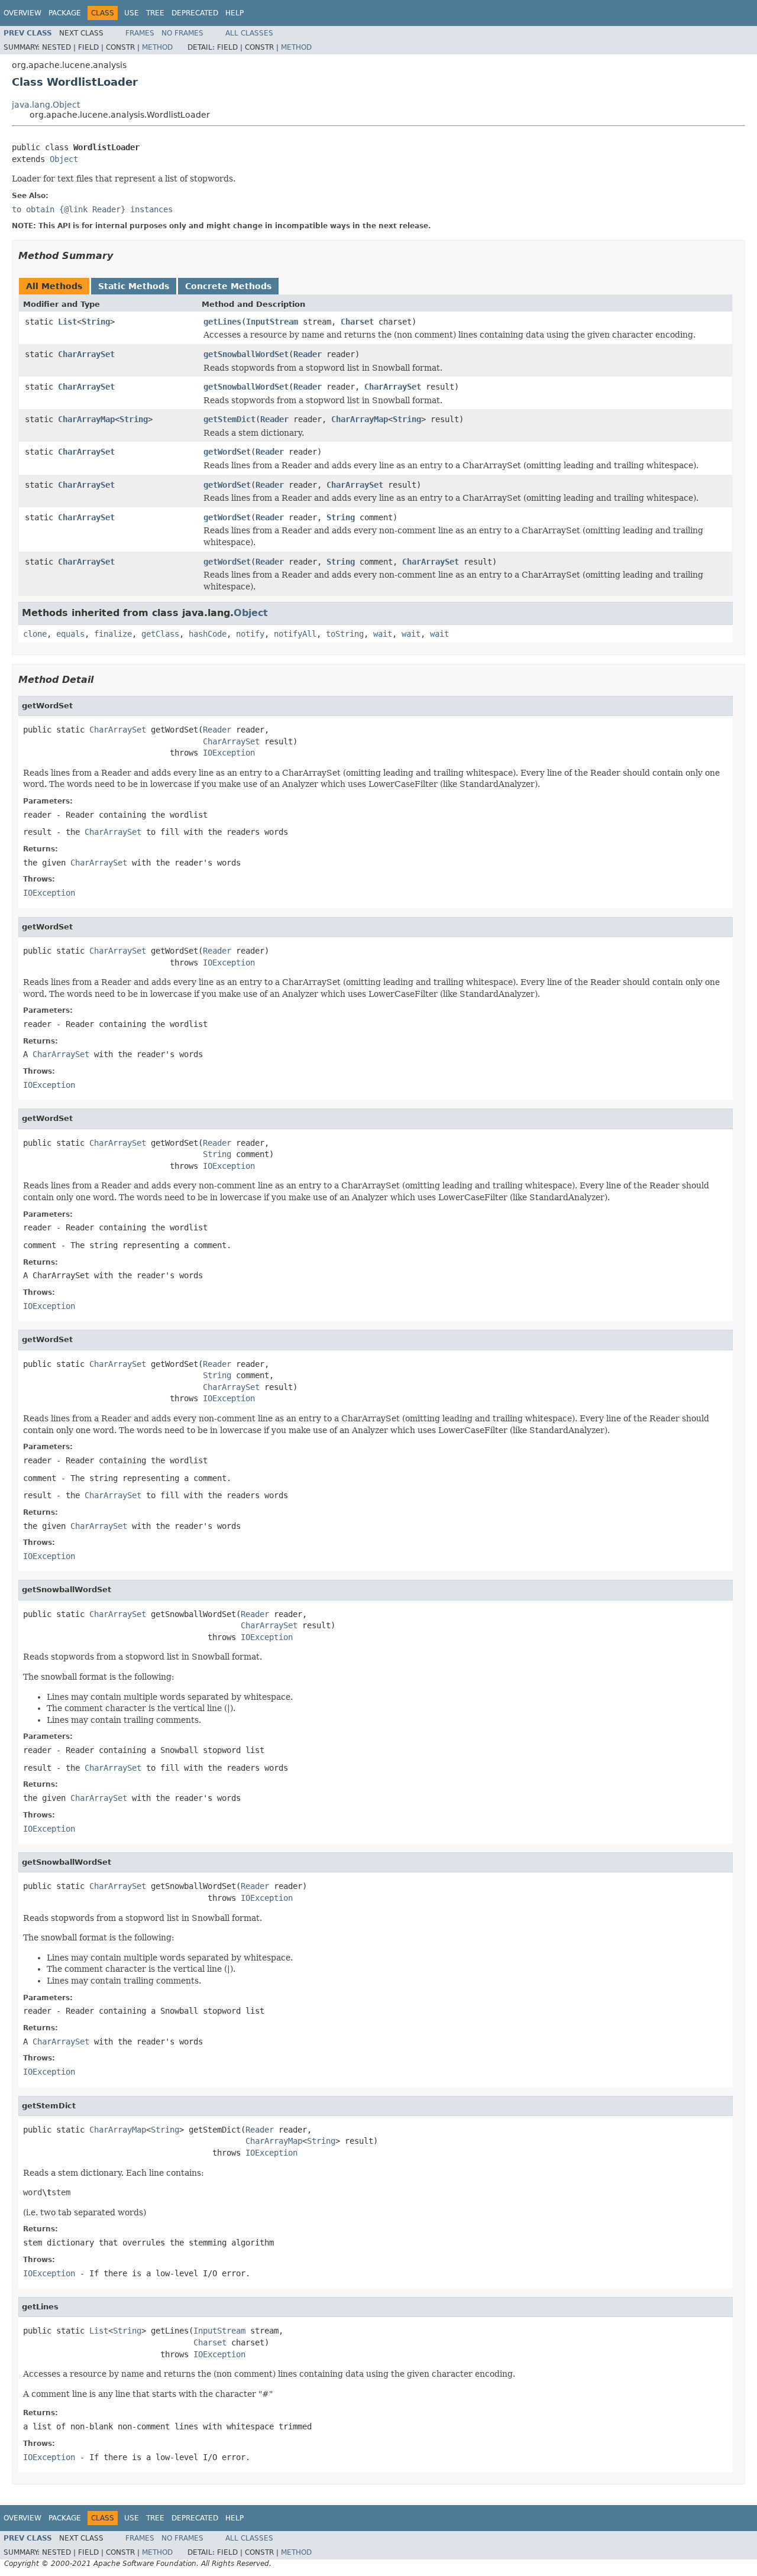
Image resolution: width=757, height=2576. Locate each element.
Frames (140, 33)
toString (345, 634)
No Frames (182, 33)
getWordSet (227, 452)
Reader (308, 354)
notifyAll (295, 634)
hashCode (208, 634)
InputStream (272, 322)
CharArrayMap (86, 419)
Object (64, 159)
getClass (160, 634)
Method (157, 47)
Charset (357, 322)
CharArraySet (86, 354)
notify (250, 634)
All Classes (249, 33)
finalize (113, 634)
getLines (222, 322)
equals (70, 634)
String (96, 322)
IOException (229, 753)
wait (383, 634)
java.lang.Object (46, 105)
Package (65, 13)
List (67, 322)
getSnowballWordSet (246, 354)
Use (132, 13)
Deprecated (195, 13)
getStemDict (229, 419)
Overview (22, 13)
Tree (155, 13)
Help (234, 13)
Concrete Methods (228, 286)
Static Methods (134, 286)
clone (35, 634)
